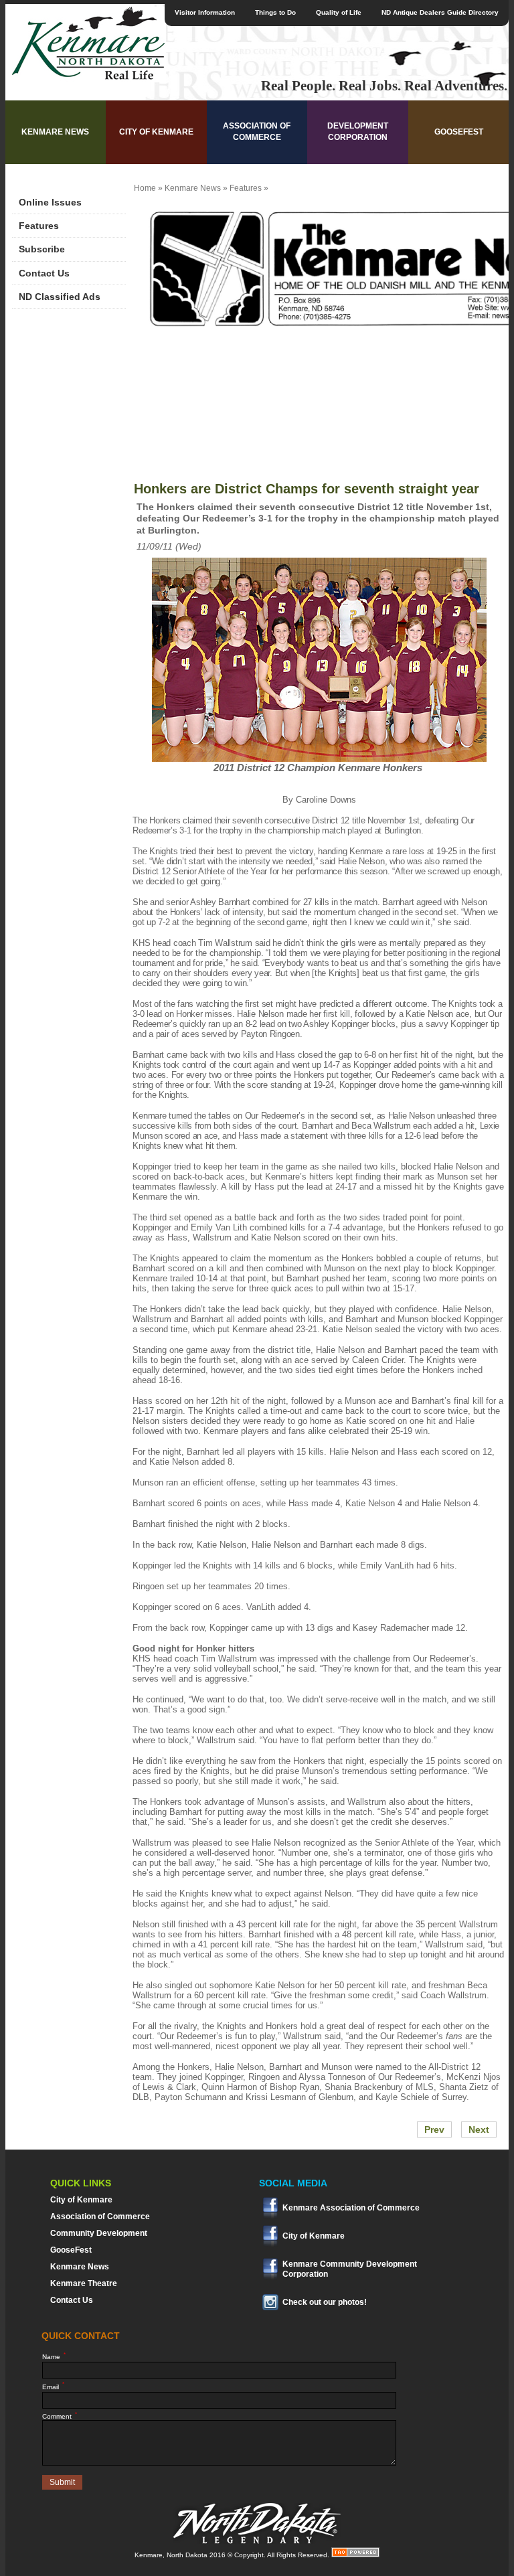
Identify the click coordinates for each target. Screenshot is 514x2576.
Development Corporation (358, 132)
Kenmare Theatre (84, 2283)
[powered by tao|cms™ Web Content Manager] (355, 2555)
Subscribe (42, 249)
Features (39, 226)
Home (145, 188)
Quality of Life (339, 12)
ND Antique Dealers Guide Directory (440, 12)
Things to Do (275, 12)
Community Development (99, 2233)
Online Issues (50, 202)
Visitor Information (205, 12)
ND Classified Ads (60, 297)
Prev (434, 2129)
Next (479, 2129)
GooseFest (459, 132)
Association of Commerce (257, 132)
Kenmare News (55, 132)
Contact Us (44, 273)
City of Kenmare (156, 132)
